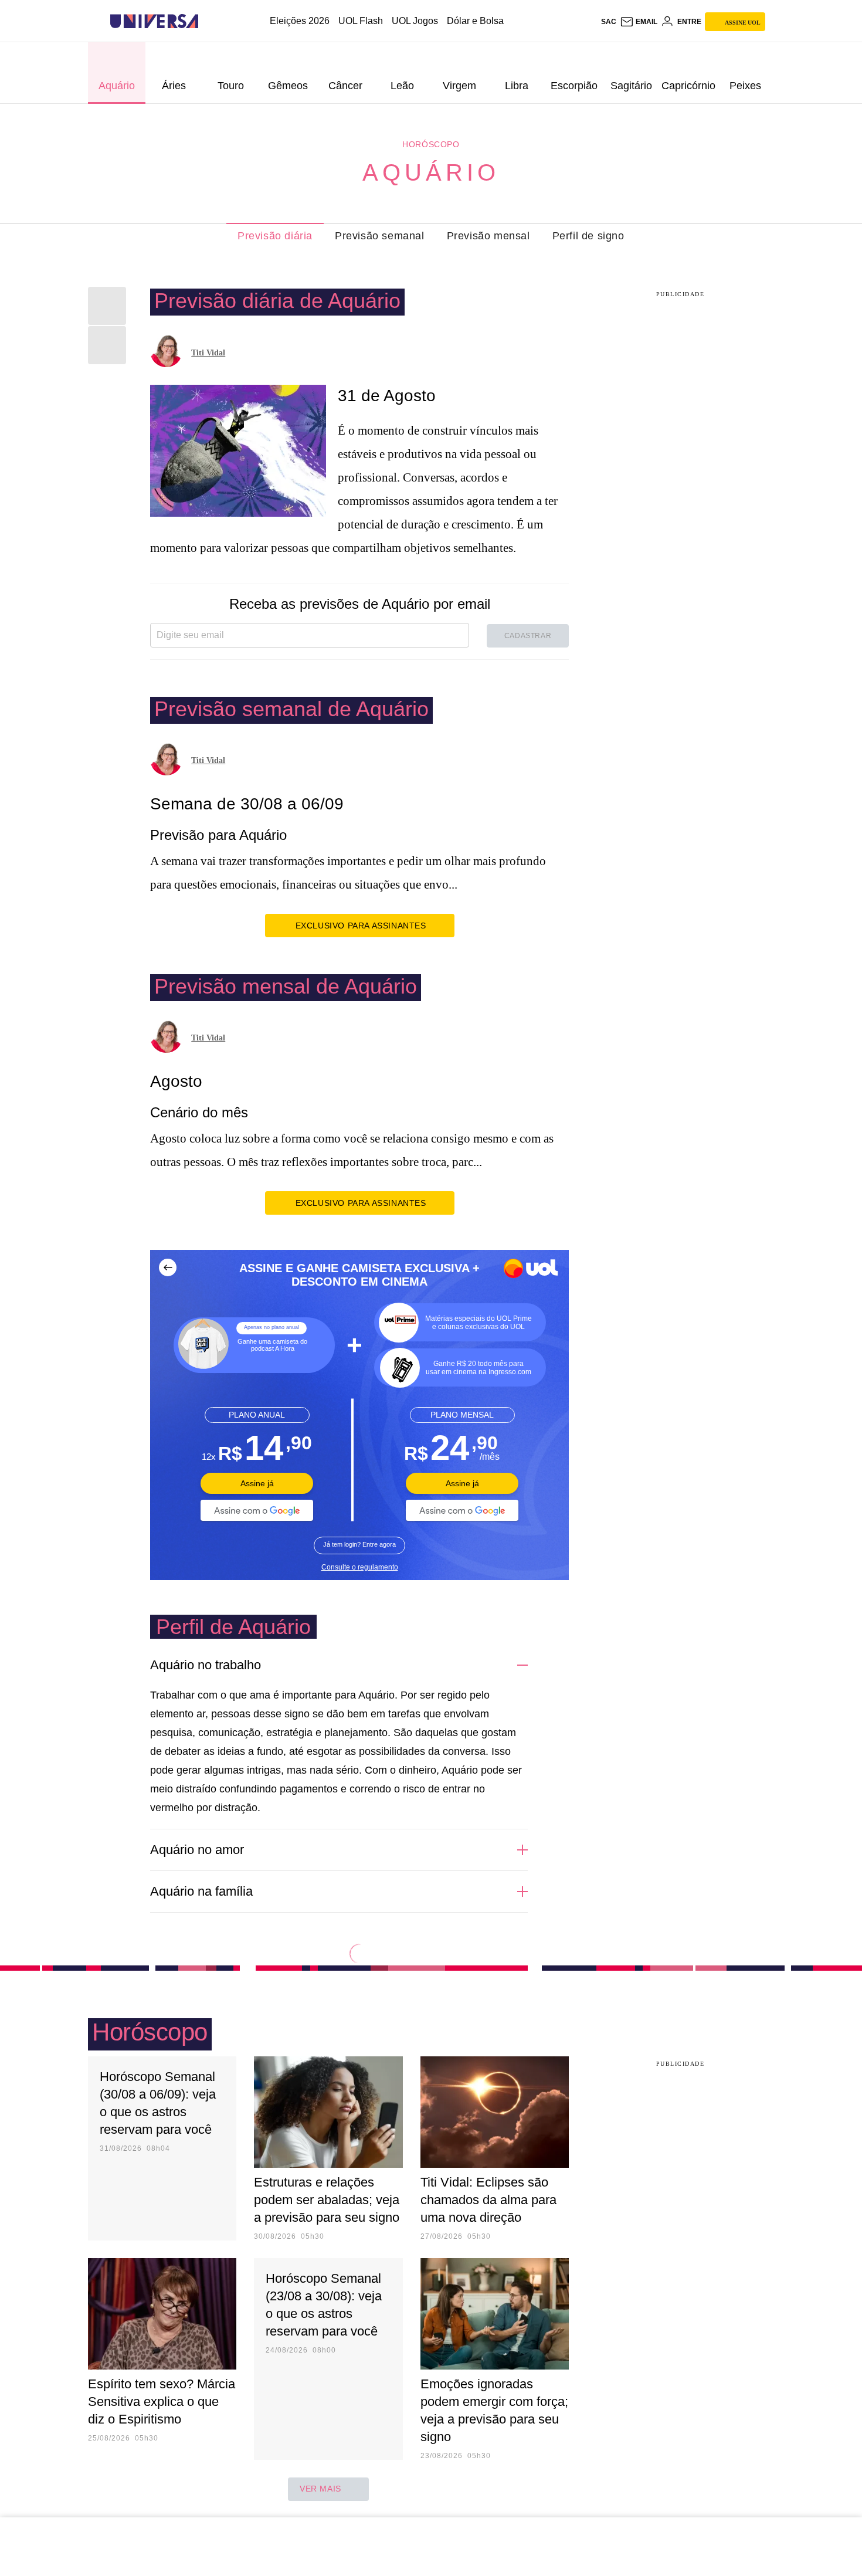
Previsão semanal (380, 236)
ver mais (320, 2489)
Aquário (431, 172)
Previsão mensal (488, 236)
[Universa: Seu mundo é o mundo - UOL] (154, 21)
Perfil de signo (588, 236)
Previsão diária (275, 236)
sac (609, 22)
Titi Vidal (208, 353)
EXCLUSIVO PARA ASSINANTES (361, 926)
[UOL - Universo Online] (208, 21)
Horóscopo (431, 144)
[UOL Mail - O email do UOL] (639, 22)
